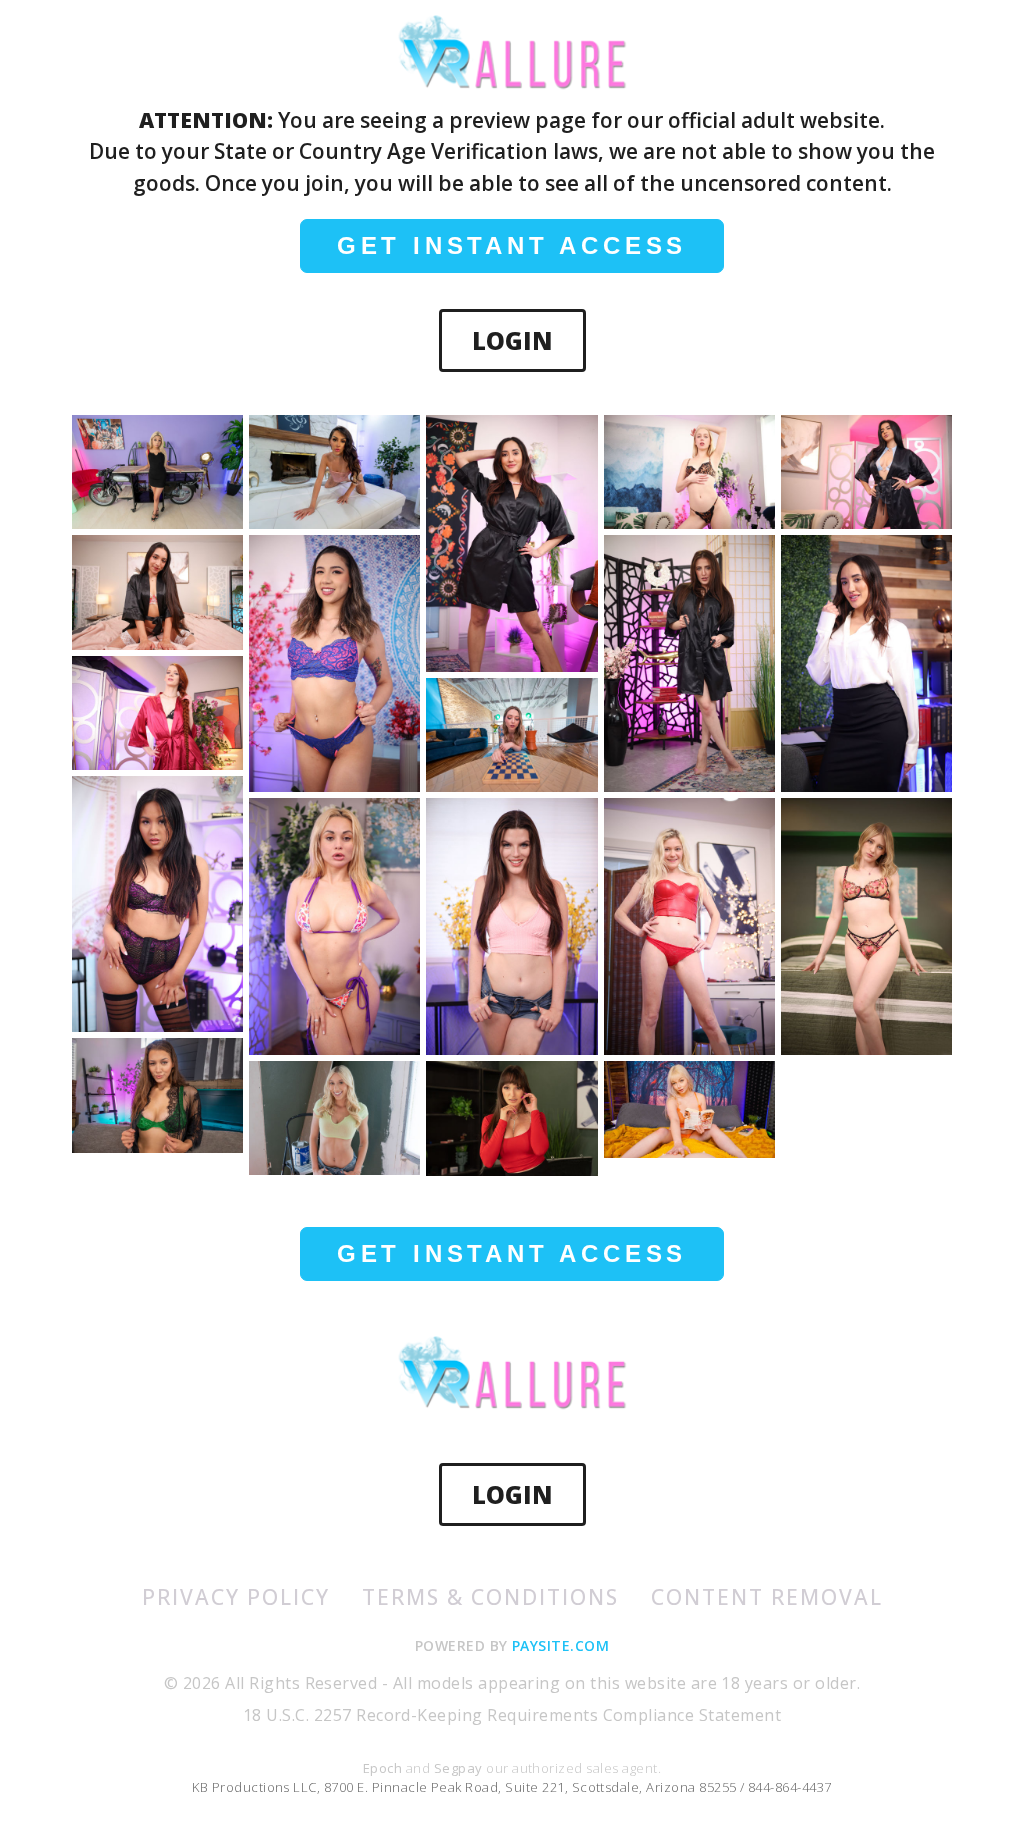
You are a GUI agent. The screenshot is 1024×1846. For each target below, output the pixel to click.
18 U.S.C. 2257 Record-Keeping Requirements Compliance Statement (512, 1715)
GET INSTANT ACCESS (512, 245)
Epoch (384, 1768)
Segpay (460, 1768)
